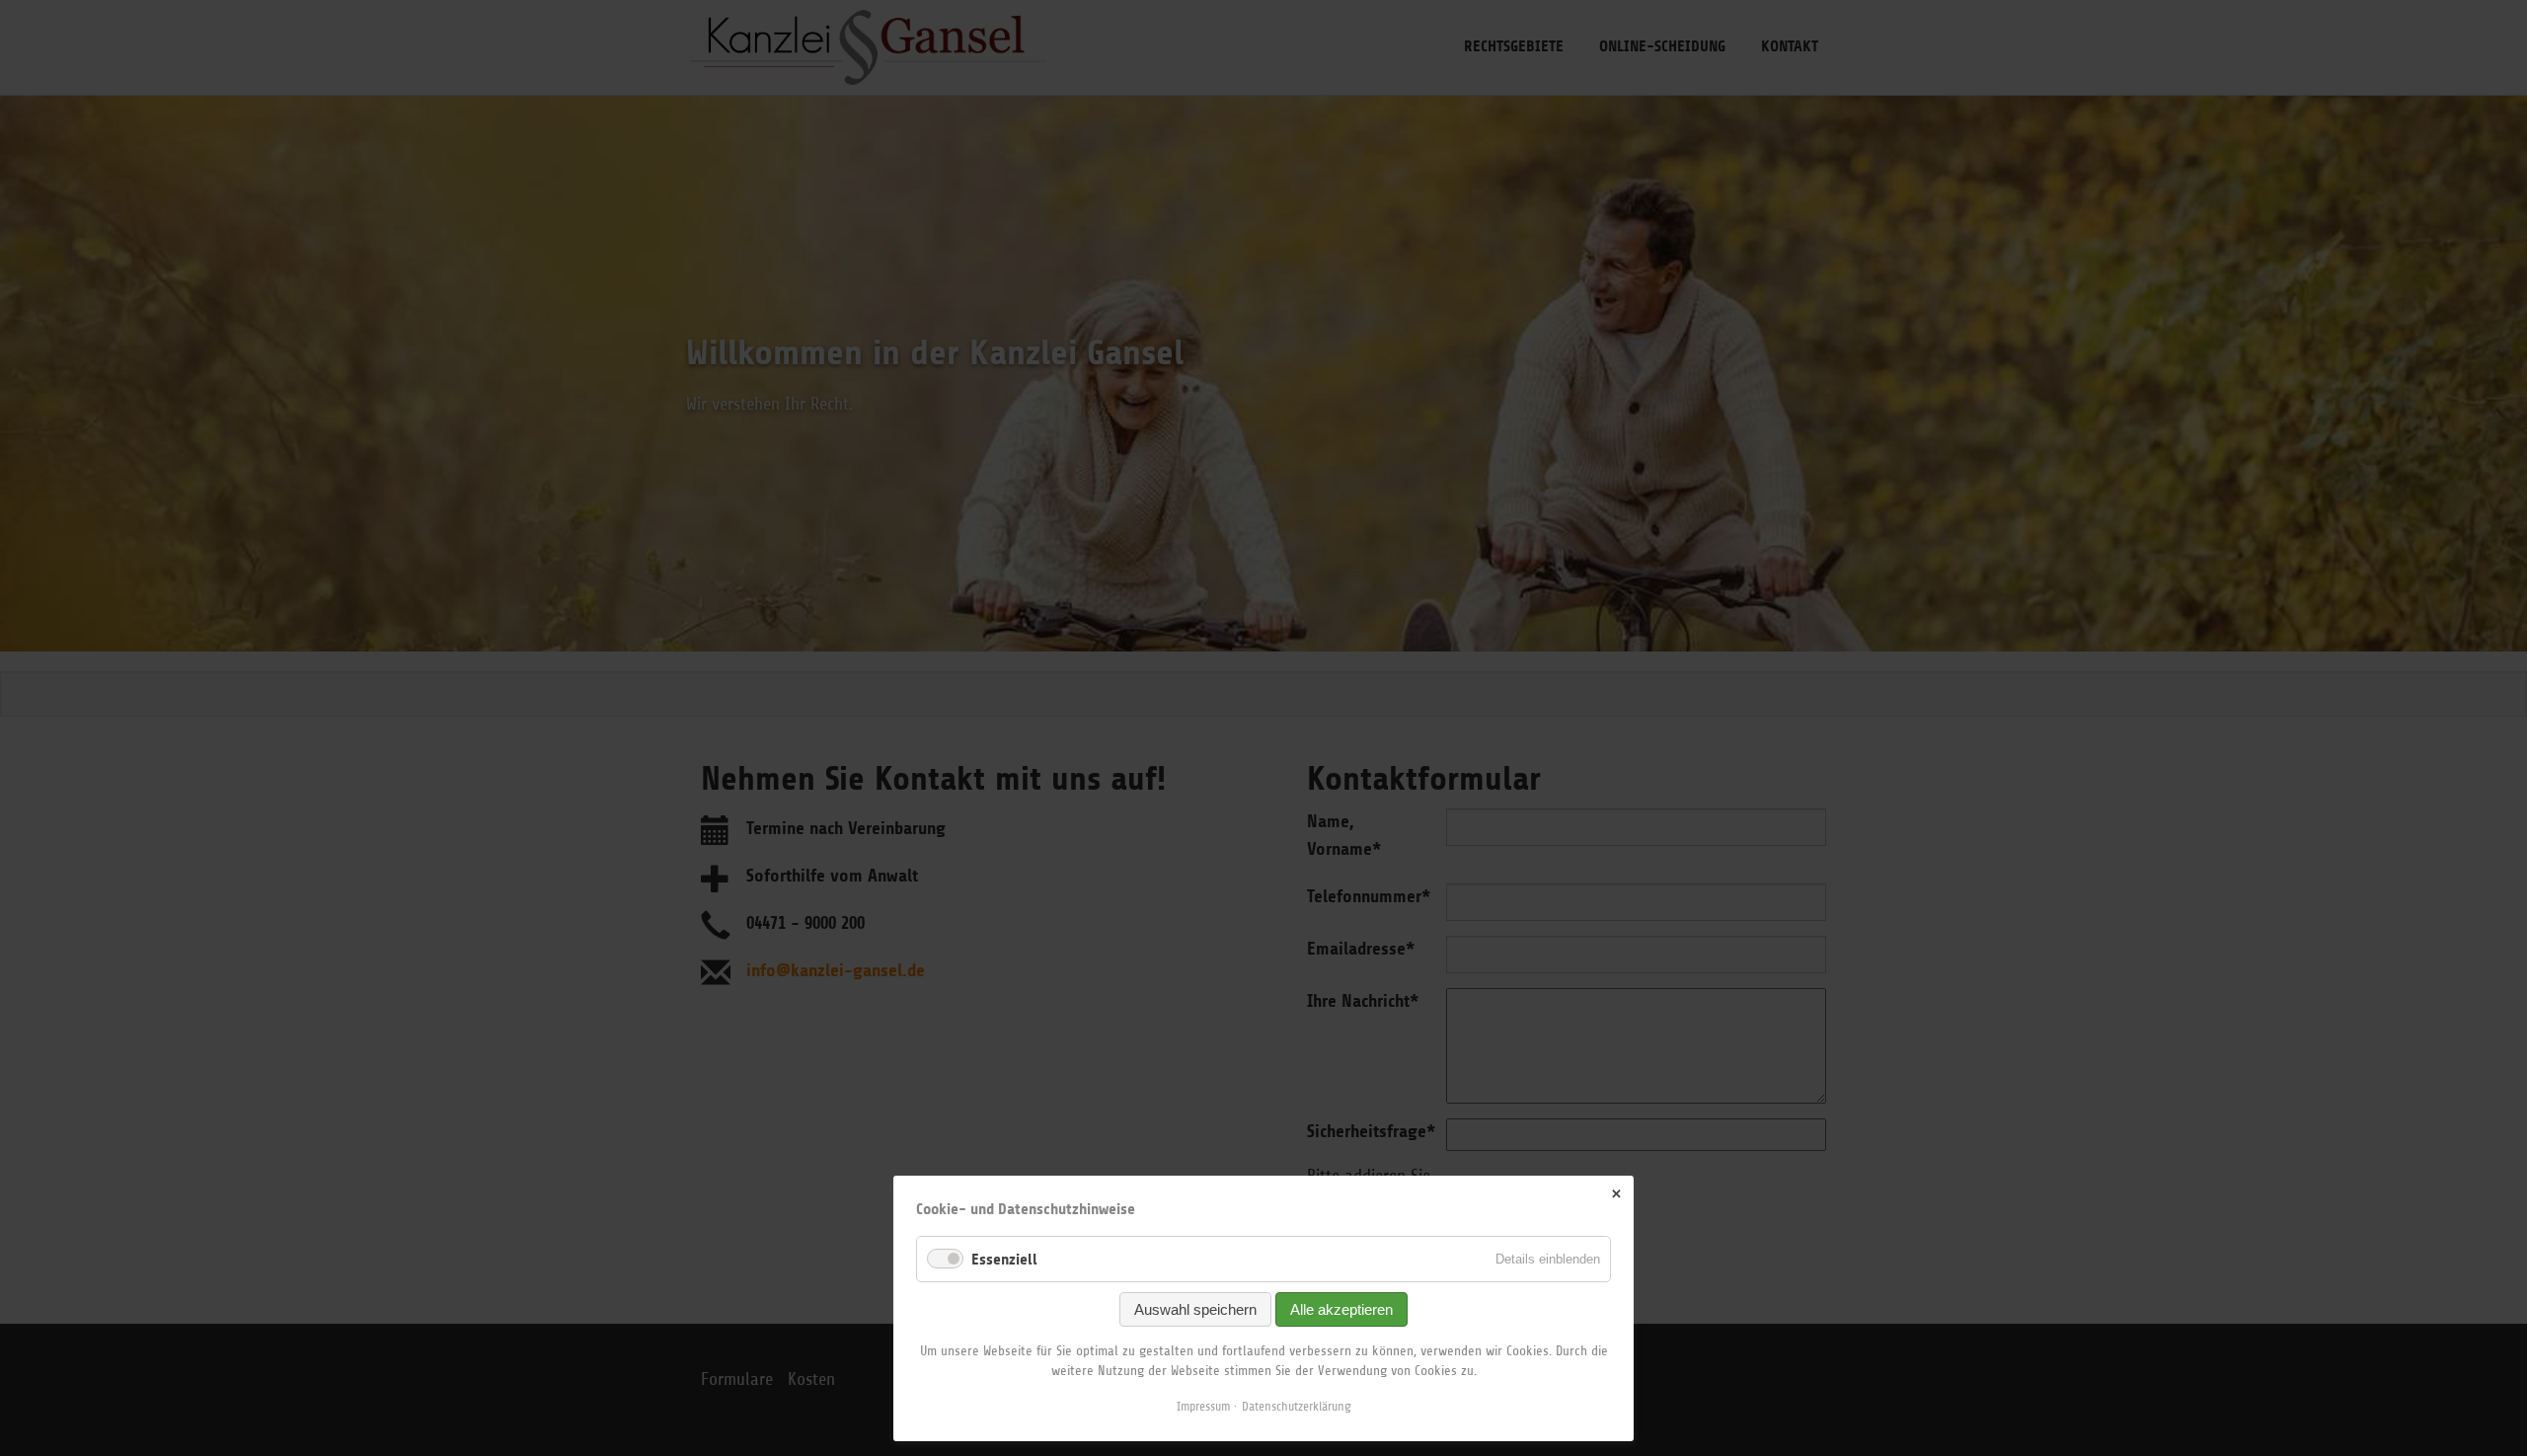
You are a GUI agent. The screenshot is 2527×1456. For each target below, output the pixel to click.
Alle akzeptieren (1341, 1309)
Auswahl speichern (1195, 1309)
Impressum (1203, 1406)
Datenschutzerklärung (1297, 1406)
